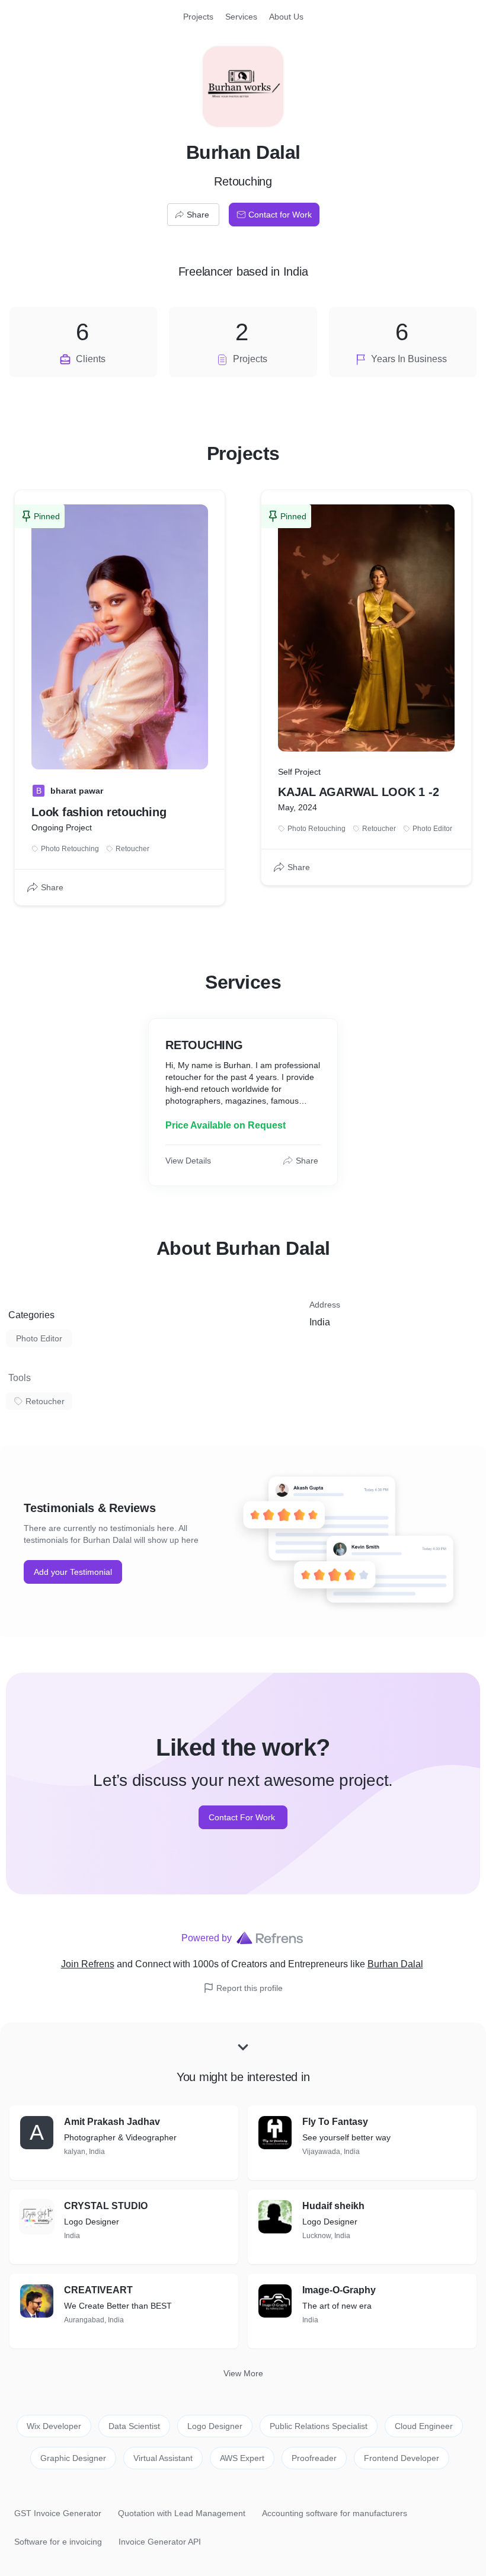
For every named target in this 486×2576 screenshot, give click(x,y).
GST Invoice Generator (58, 2513)
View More (243, 2373)
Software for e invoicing (58, 2542)
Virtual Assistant (163, 2458)
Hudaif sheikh (333, 2206)
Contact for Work (280, 215)
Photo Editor (39, 1338)
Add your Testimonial (73, 1572)
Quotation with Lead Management (182, 2513)
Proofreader (314, 2458)
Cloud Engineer (424, 2426)
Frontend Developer (402, 2458)
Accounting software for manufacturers (335, 2513)
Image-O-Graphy (339, 2290)
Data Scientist (134, 2426)
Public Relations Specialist (319, 2426)
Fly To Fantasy (335, 2122)
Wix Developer (54, 2426)
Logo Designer (215, 2426)
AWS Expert (242, 2458)
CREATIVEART (98, 2290)
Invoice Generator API (160, 2542)
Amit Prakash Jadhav (112, 2122)
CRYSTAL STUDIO (106, 2206)
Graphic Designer (73, 2458)
